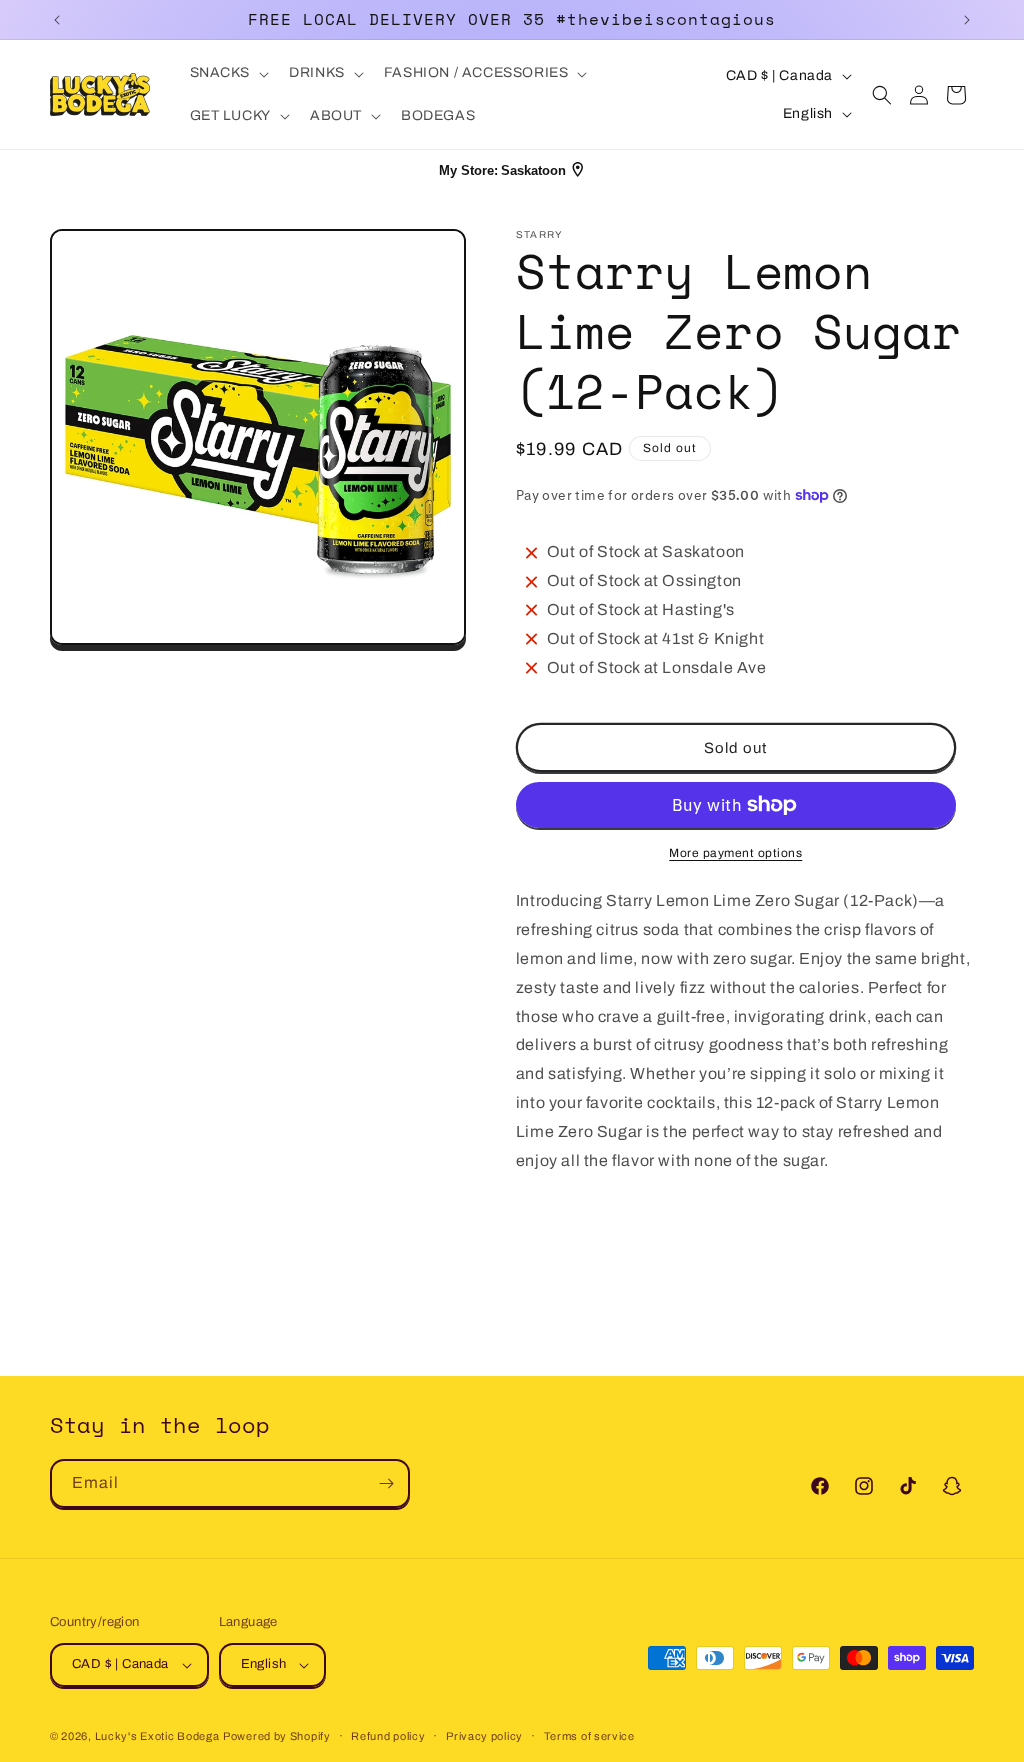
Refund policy (388, 1736)
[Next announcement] (967, 20)
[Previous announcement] (57, 20)
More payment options (735, 853)
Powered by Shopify (277, 1736)
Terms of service (589, 1736)
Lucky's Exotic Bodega (157, 1736)
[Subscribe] (386, 1483)
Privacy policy (484, 1736)
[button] (228, 73)
